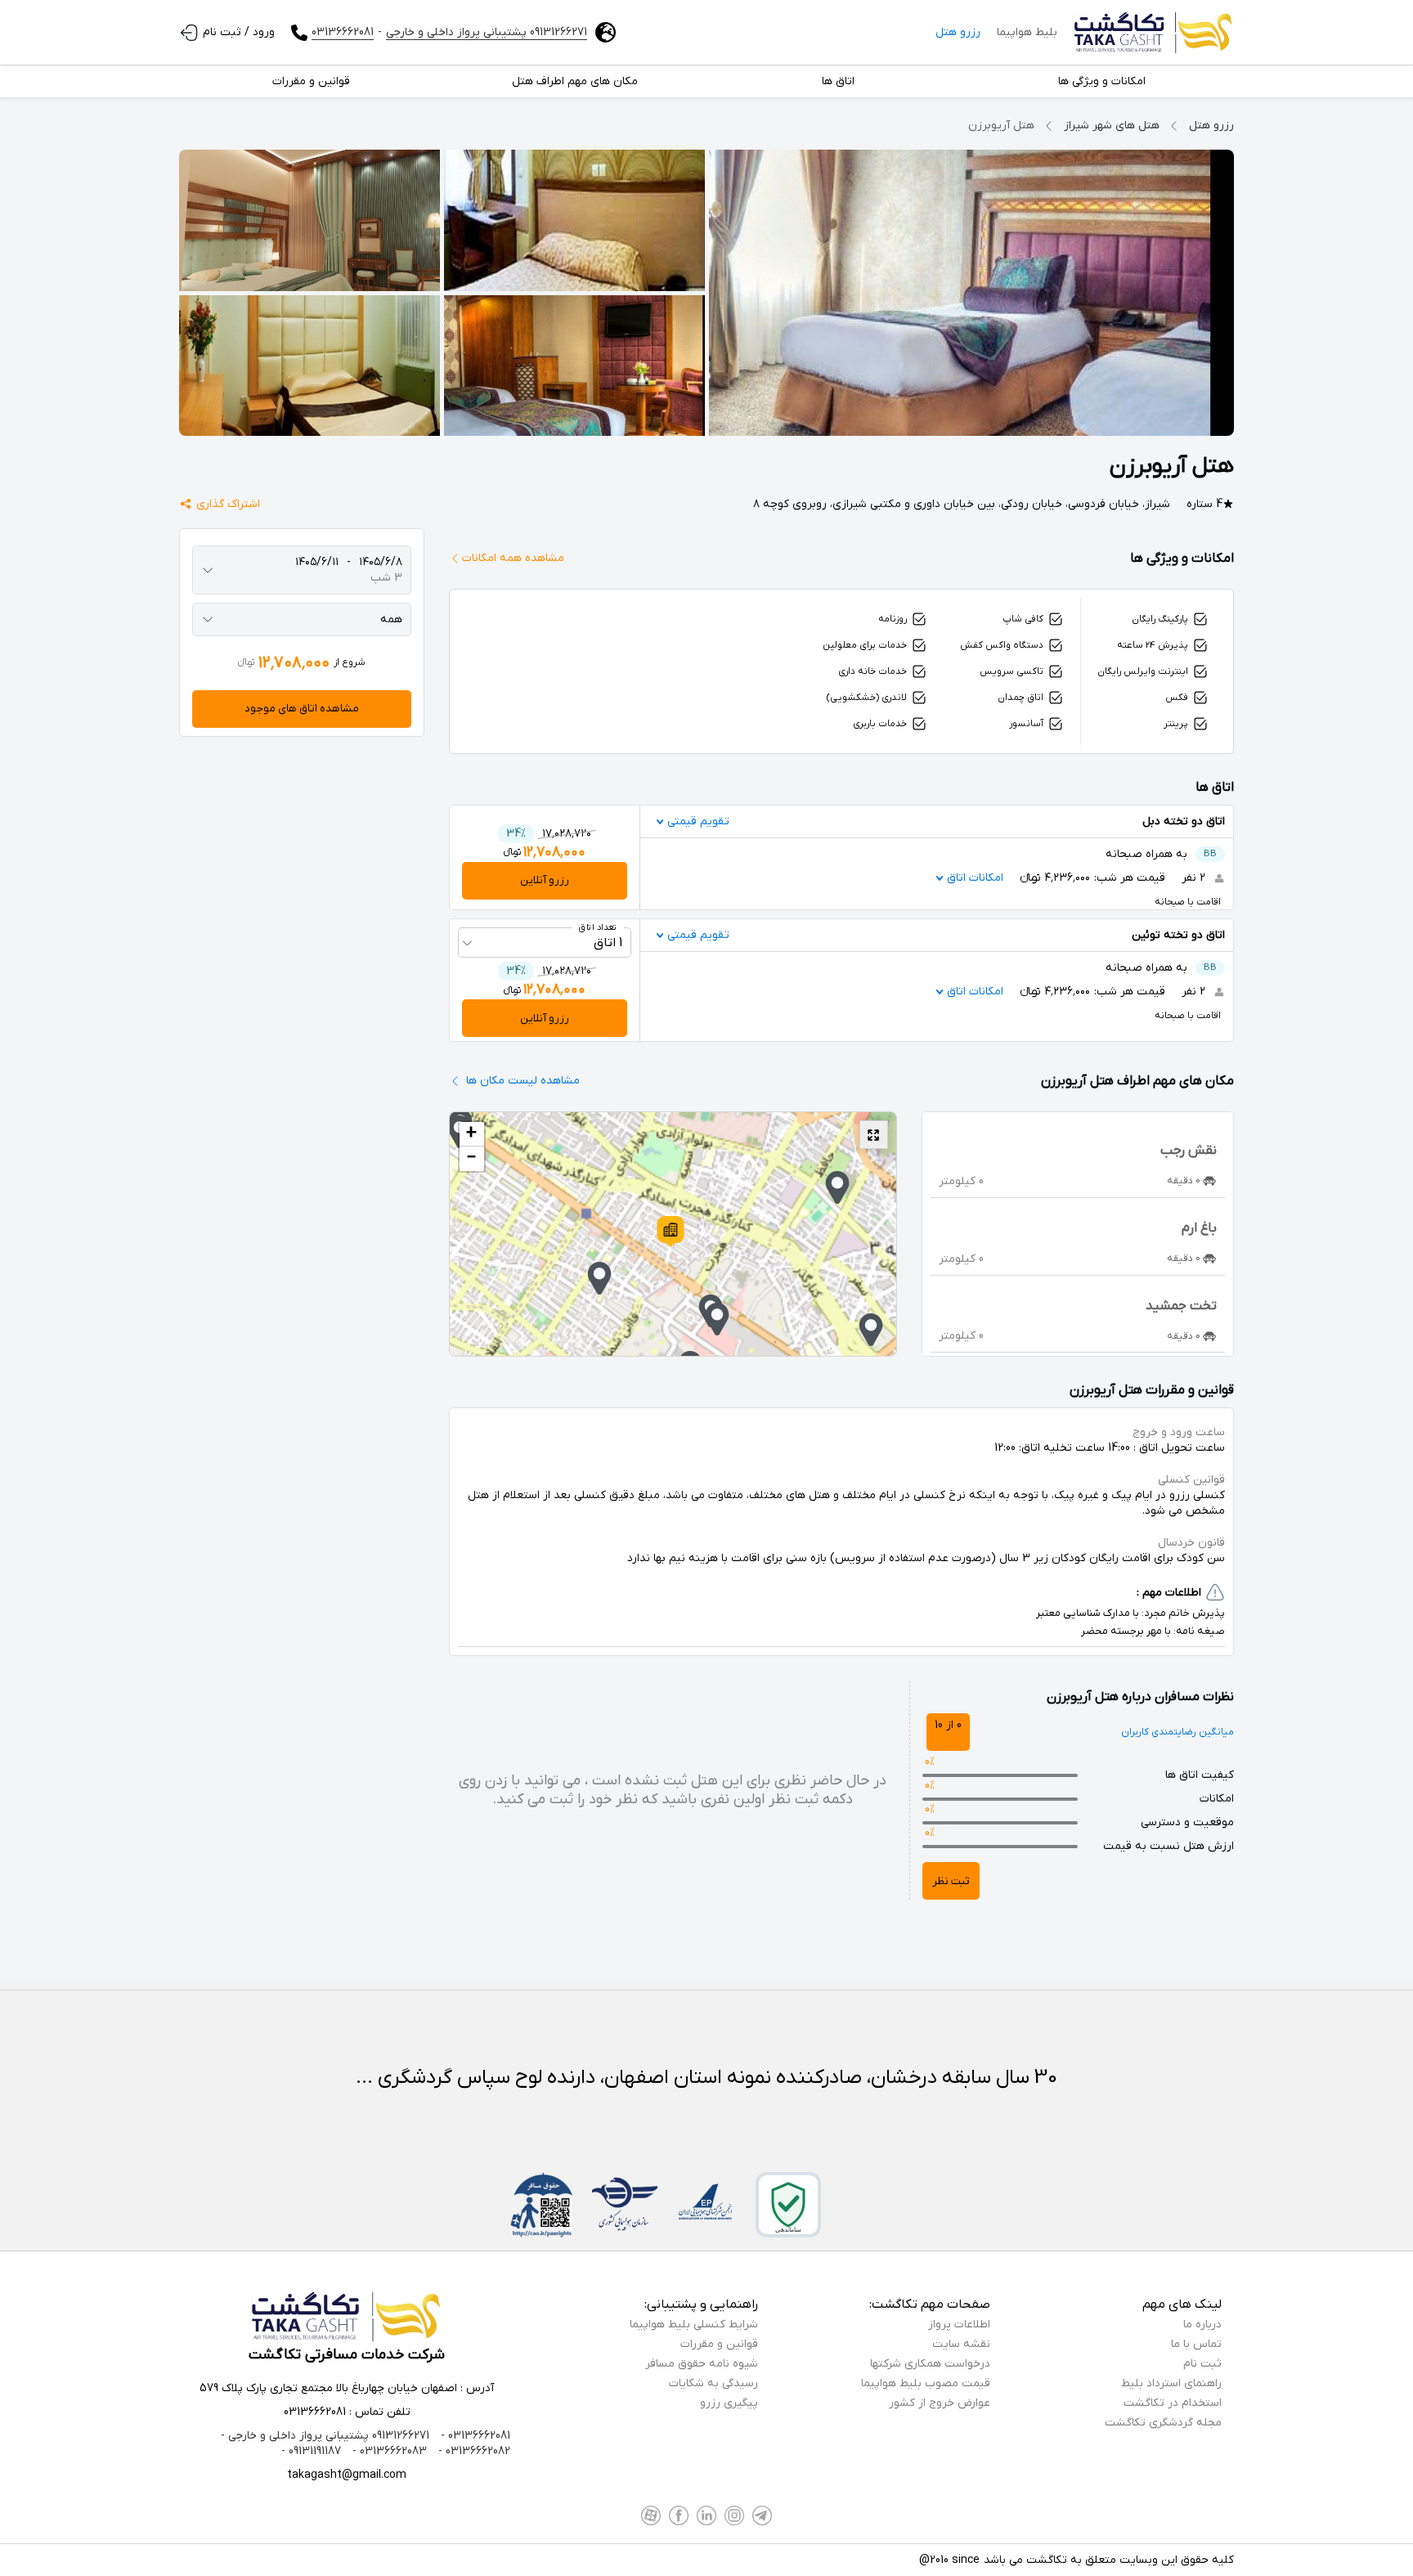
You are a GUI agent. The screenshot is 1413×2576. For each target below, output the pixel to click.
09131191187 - (311, 2451)
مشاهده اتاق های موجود (302, 709)
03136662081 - (474, 2436)
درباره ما (1202, 2325)
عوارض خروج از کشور (940, 2403)
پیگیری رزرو (729, 2403)
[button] (671, 1232)
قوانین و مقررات (719, 2344)
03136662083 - (388, 2451)
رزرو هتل (958, 32)
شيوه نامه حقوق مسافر (702, 2364)
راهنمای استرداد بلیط (1171, 2383)
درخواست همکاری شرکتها (930, 2364)
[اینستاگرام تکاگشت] (734, 2515)
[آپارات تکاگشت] (651, 2515)
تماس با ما (1196, 2344)
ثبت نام (1202, 2364)
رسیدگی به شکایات (713, 2383)
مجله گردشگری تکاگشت (1163, 2423)
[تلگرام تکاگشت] (762, 2515)
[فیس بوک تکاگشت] (679, 2515)
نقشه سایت (961, 2344)
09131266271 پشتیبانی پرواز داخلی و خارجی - (325, 2436)
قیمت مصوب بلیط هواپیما (926, 2383)
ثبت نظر (951, 1881)
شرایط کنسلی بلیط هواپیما (694, 2325)
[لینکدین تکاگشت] (706, 2515)
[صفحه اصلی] (1154, 33)
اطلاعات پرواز (959, 2325)
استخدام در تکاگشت (1173, 2403)
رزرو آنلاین (545, 880)
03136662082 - (473, 2451)
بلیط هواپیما (1027, 32)
